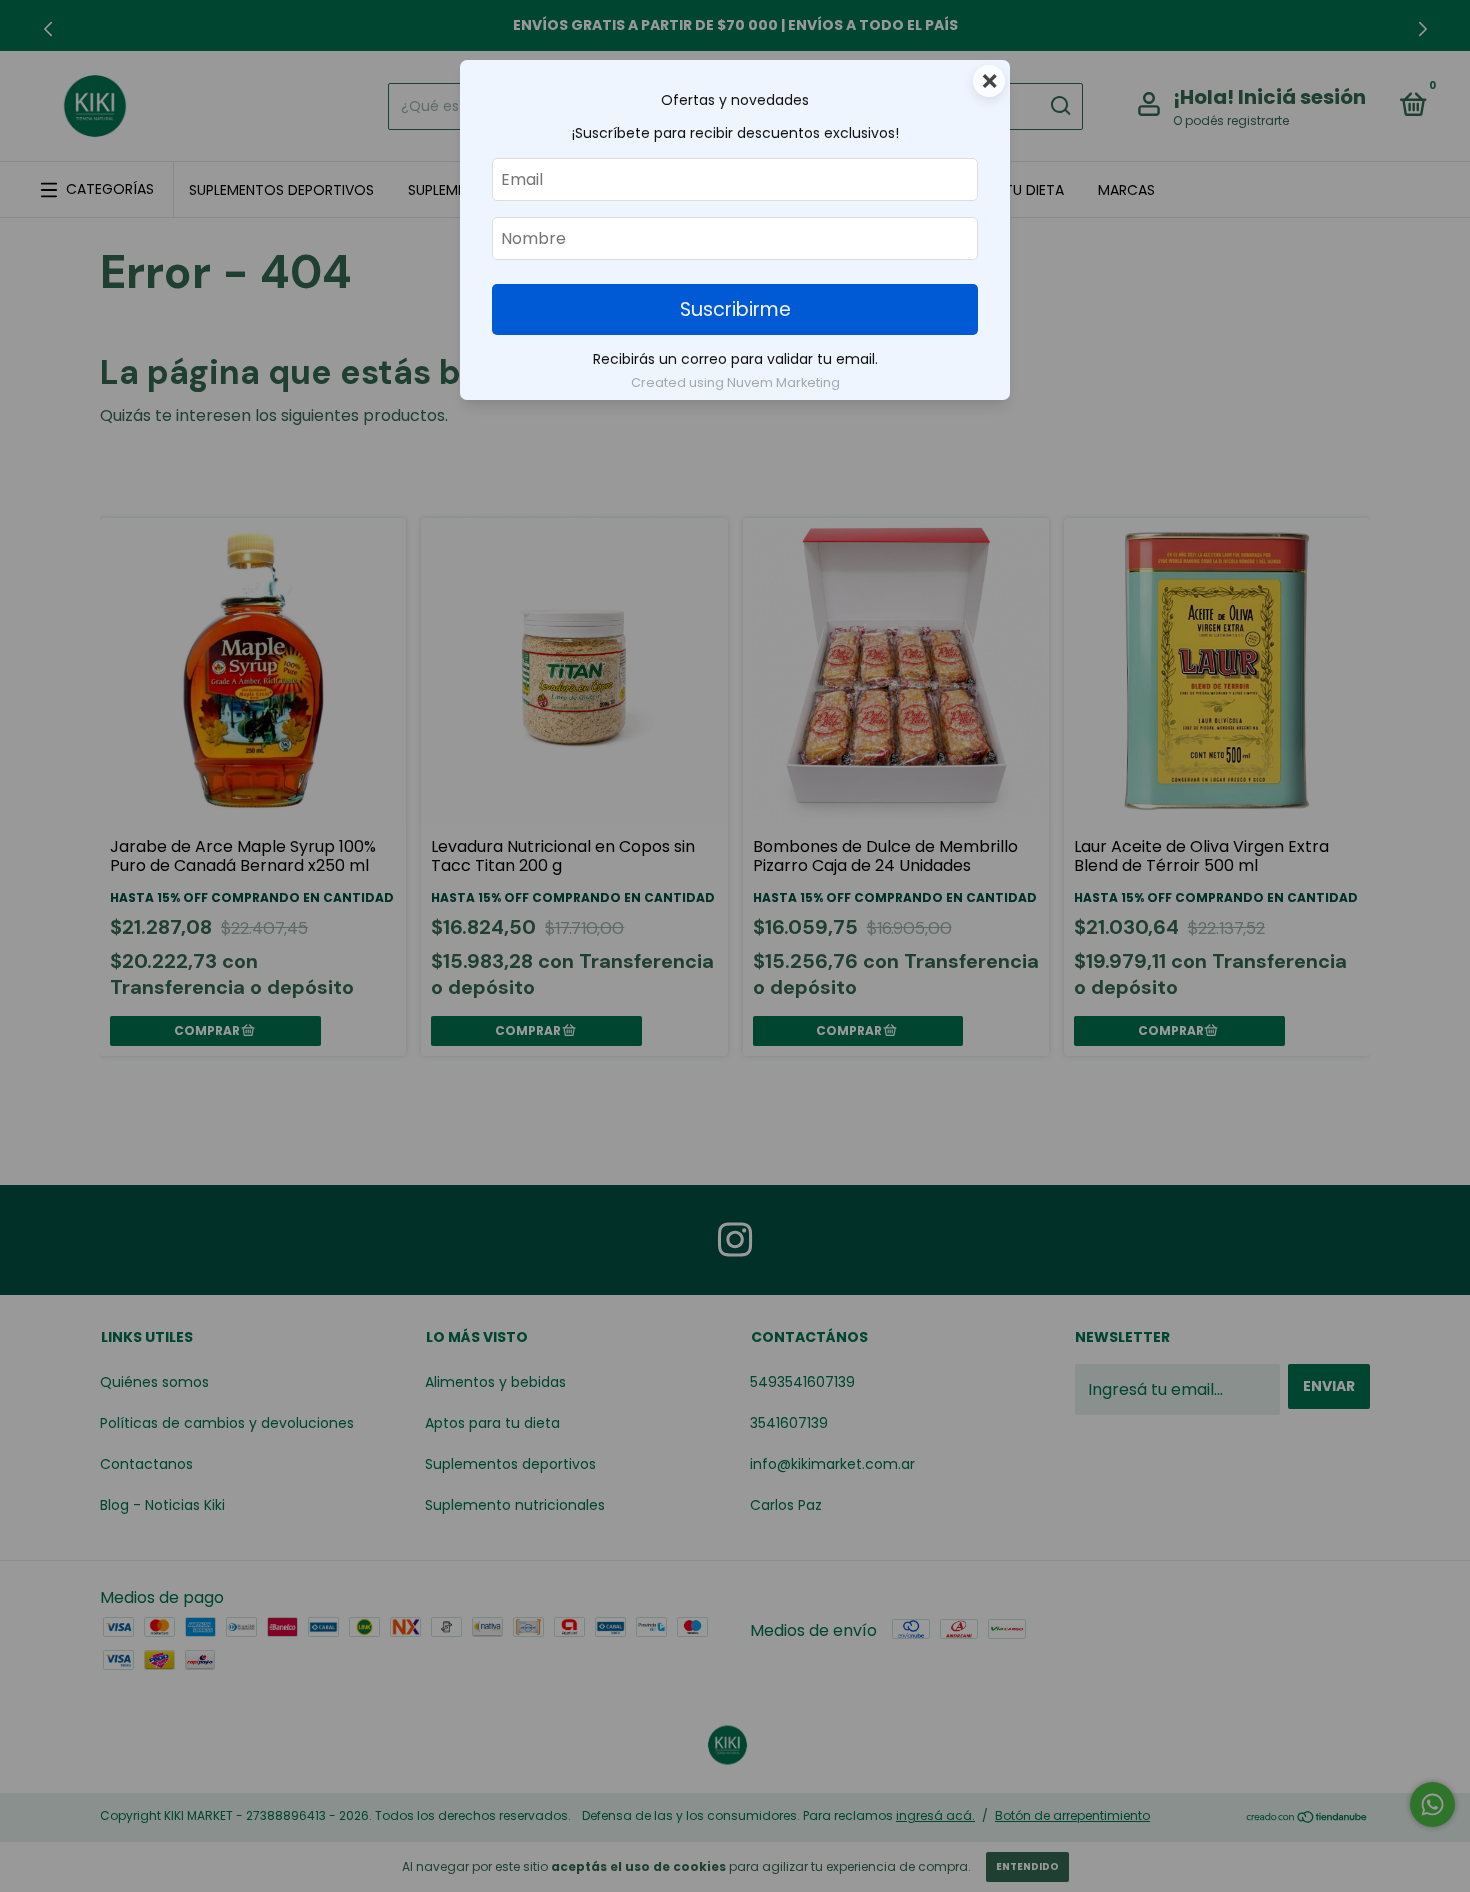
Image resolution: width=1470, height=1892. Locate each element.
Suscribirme (735, 309)
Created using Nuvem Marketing (735, 382)
